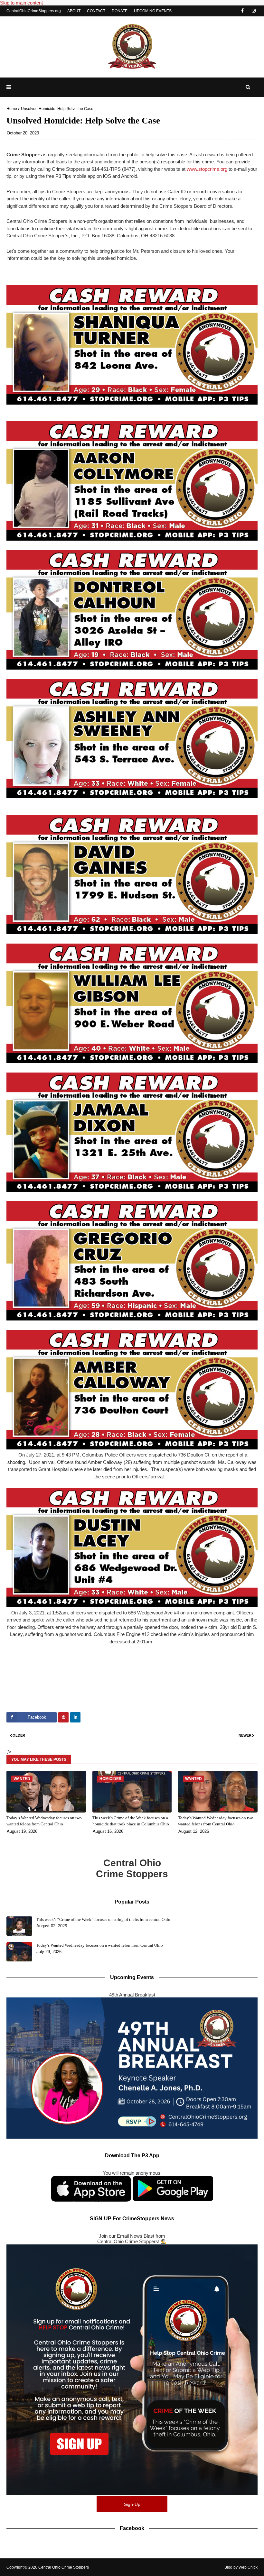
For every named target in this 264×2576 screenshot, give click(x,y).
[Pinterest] (63, 1717)
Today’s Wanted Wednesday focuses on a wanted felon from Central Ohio (99, 1945)
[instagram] (254, 11)
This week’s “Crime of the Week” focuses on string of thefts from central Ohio (103, 1919)
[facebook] (242, 11)
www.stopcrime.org (207, 169)
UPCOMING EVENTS (153, 11)
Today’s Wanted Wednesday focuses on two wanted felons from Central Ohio (44, 1821)
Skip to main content (21, 3)
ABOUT (74, 11)
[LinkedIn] (75, 1717)
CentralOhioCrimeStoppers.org (34, 11)
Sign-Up (132, 2504)
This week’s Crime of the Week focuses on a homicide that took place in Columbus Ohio (131, 1821)
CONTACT (96, 11)
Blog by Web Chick (241, 2567)
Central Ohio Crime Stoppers (64, 2567)
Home (12, 109)
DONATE (120, 11)
